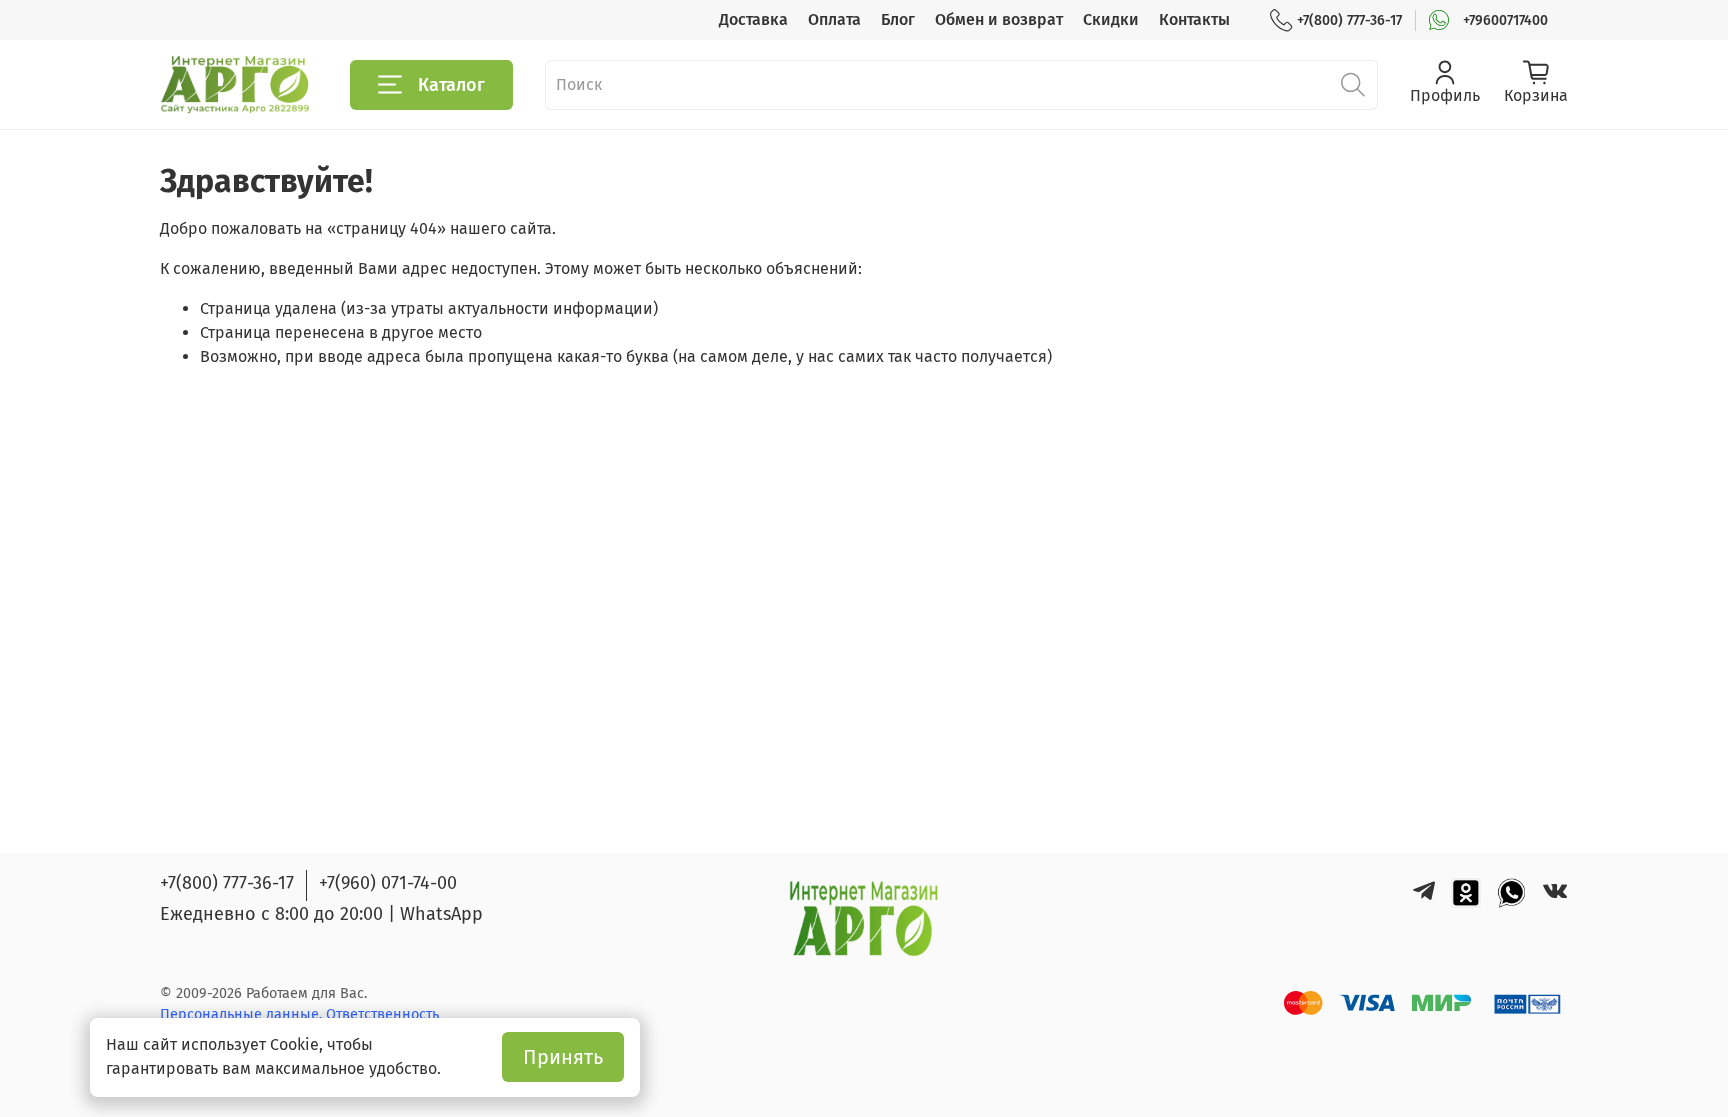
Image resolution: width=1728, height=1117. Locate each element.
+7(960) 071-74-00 (388, 883)
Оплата (834, 19)
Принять (563, 1057)
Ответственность (382, 1014)
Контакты (1194, 19)
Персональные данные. (243, 1014)
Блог (898, 19)
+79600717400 (1505, 20)
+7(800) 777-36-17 (1349, 20)
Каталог (451, 85)
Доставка (753, 19)
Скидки (1111, 19)
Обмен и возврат (999, 19)
